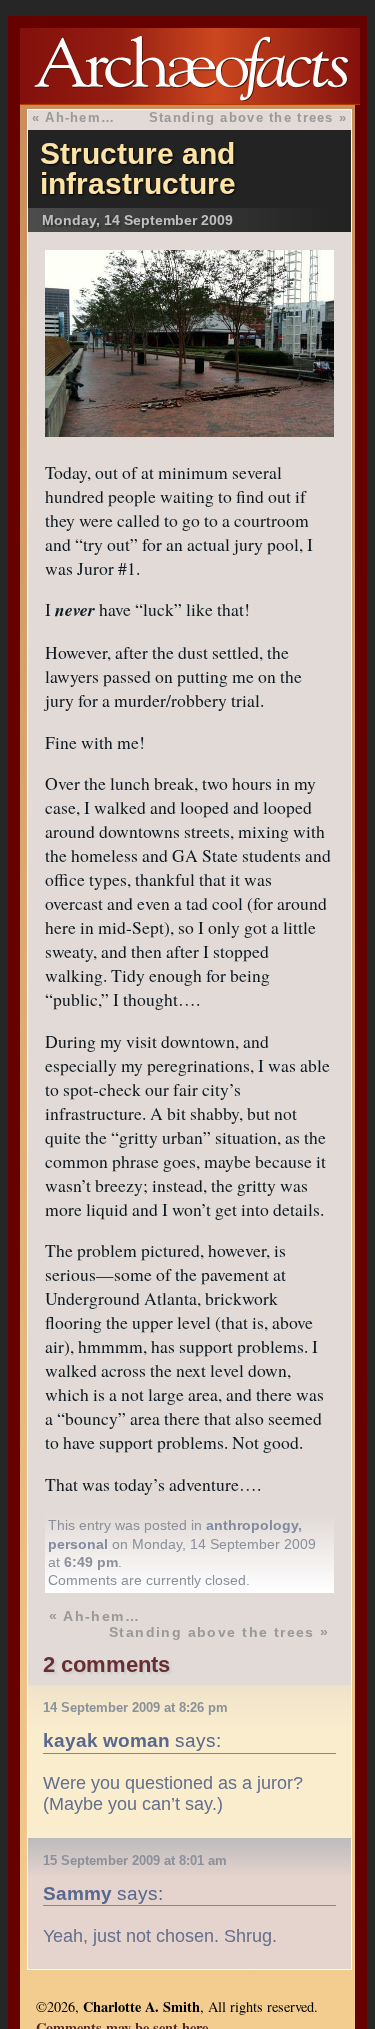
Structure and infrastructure (138, 168)
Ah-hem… (80, 117)
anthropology (252, 1525)
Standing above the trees (241, 117)
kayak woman (106, 1740)
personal (78, 1544)
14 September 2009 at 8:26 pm (135, 1707)
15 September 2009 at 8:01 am (135, 1860)
